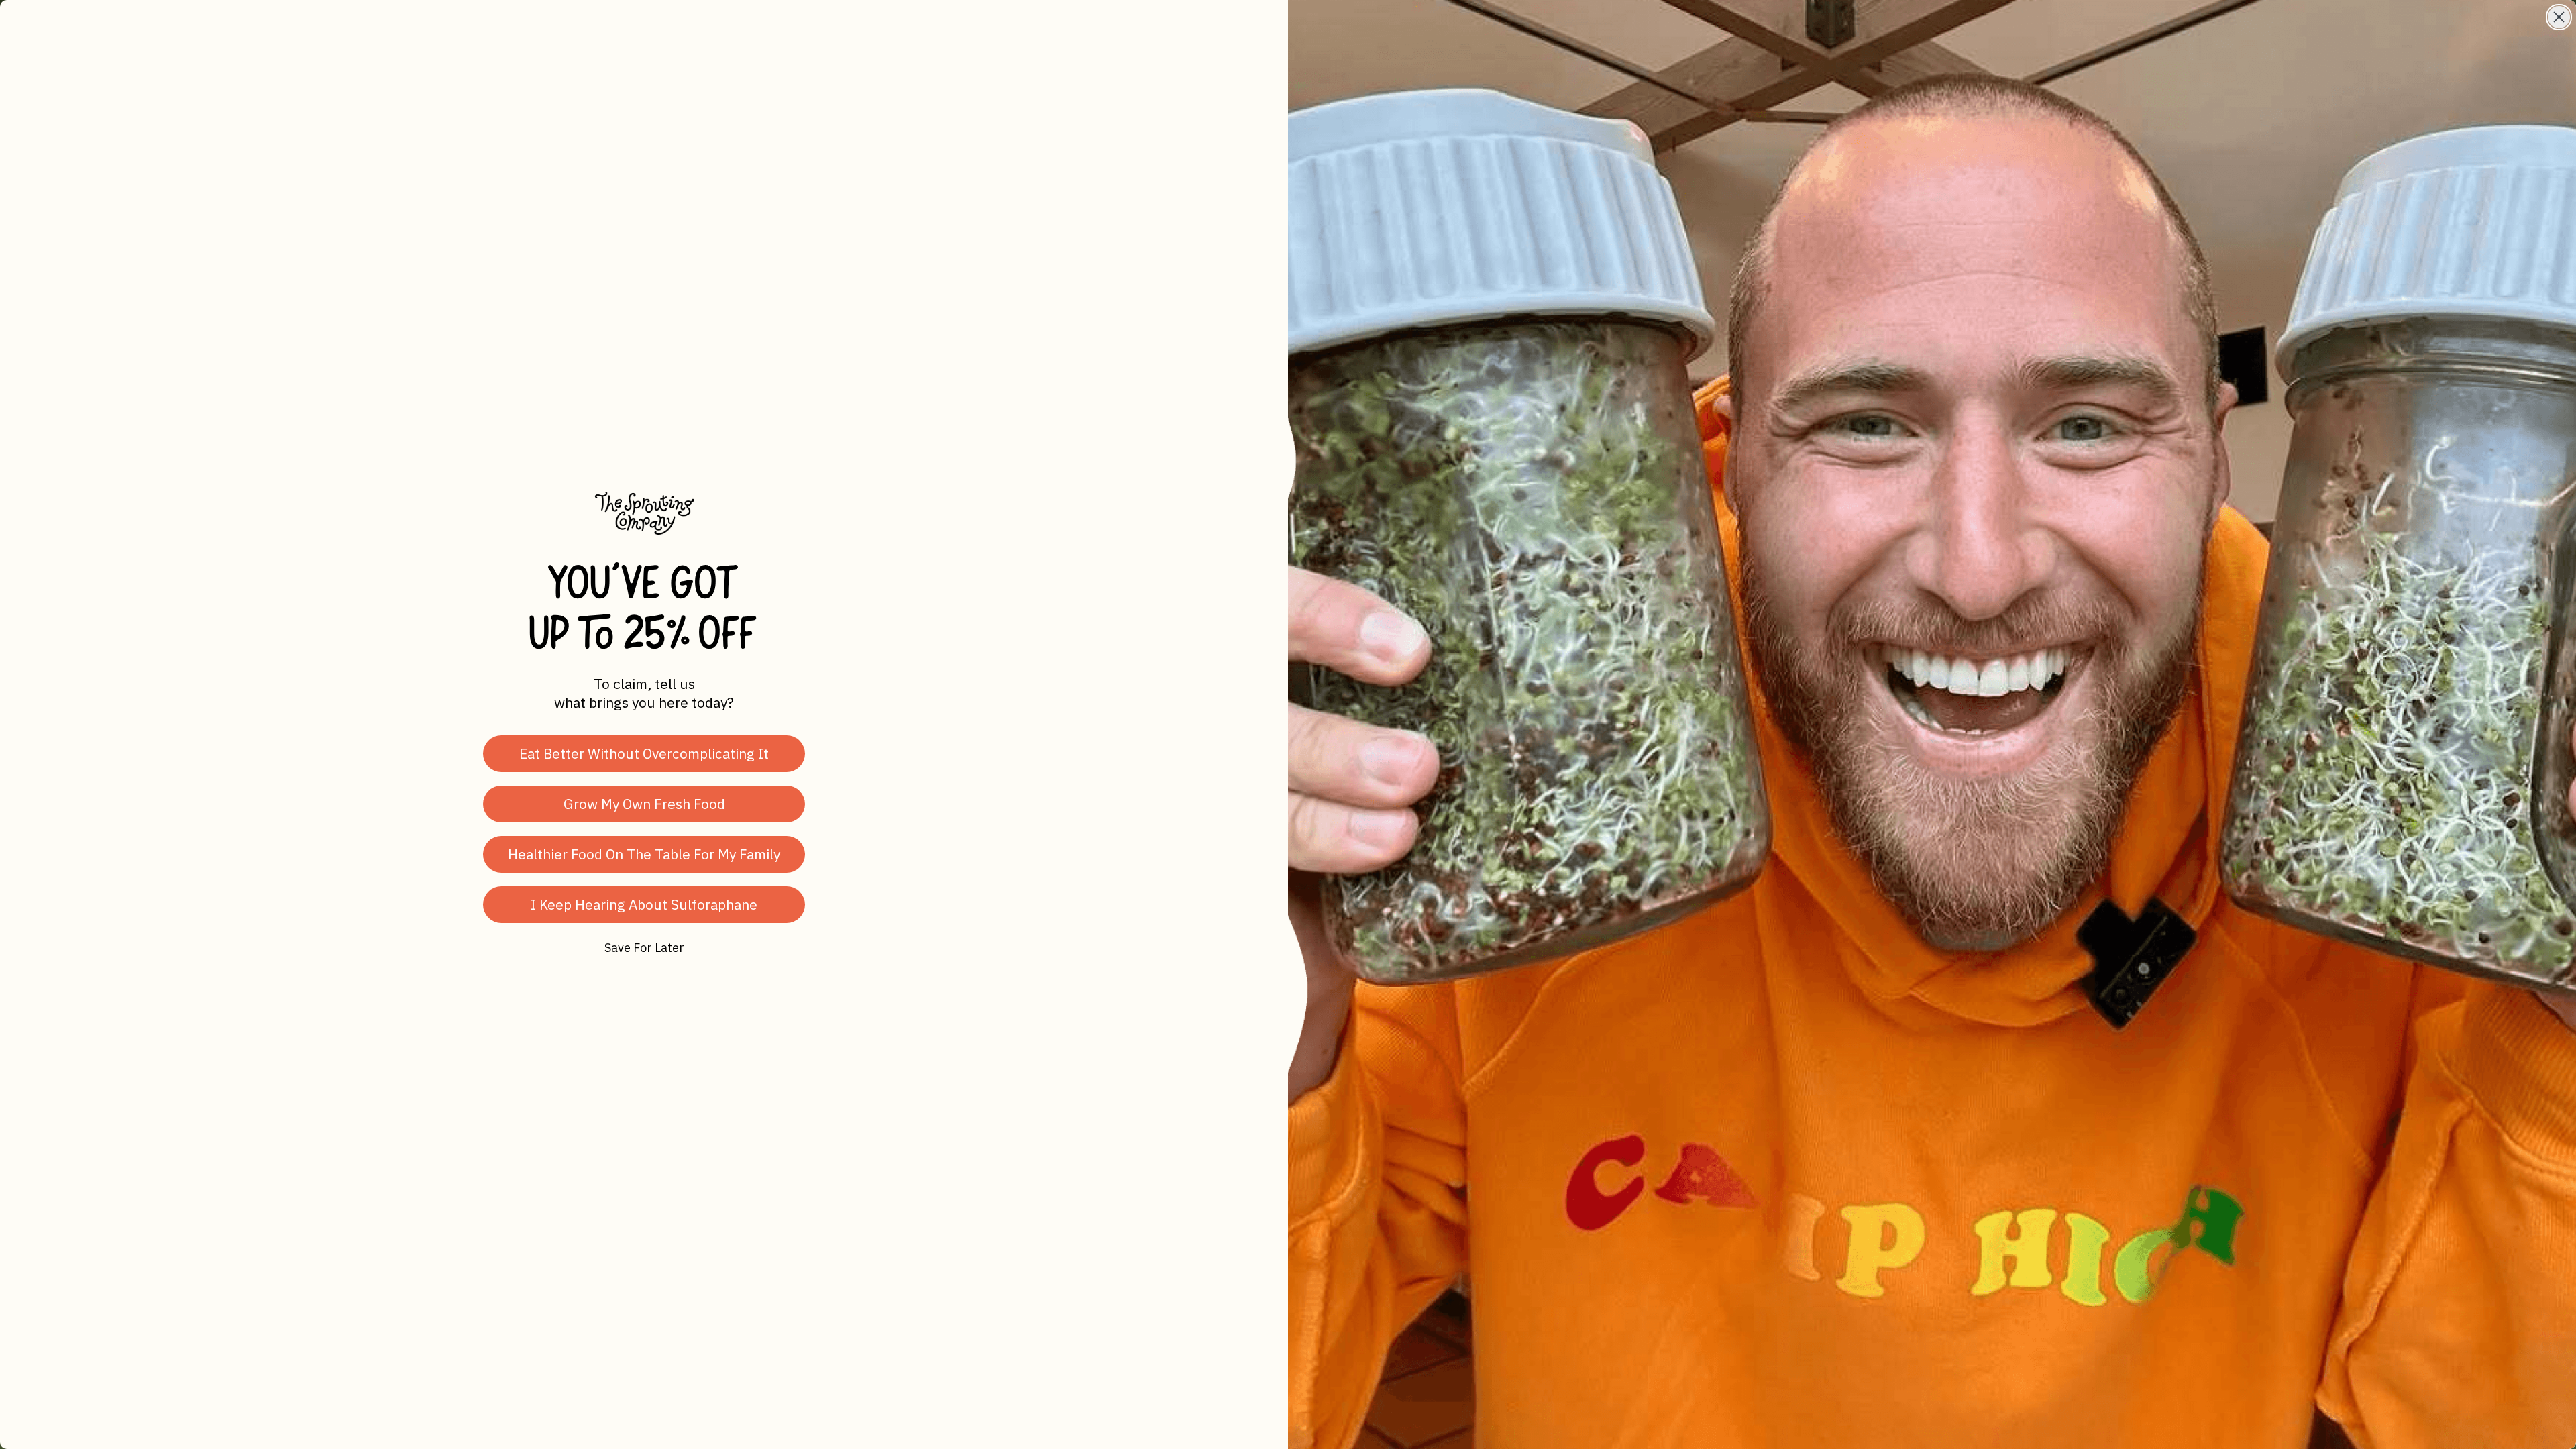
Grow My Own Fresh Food (644, 804)
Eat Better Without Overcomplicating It (644, 753)
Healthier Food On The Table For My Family (644, 854)
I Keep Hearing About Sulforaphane (644, 904)
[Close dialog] (2559, 17)
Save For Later (644, 948)
